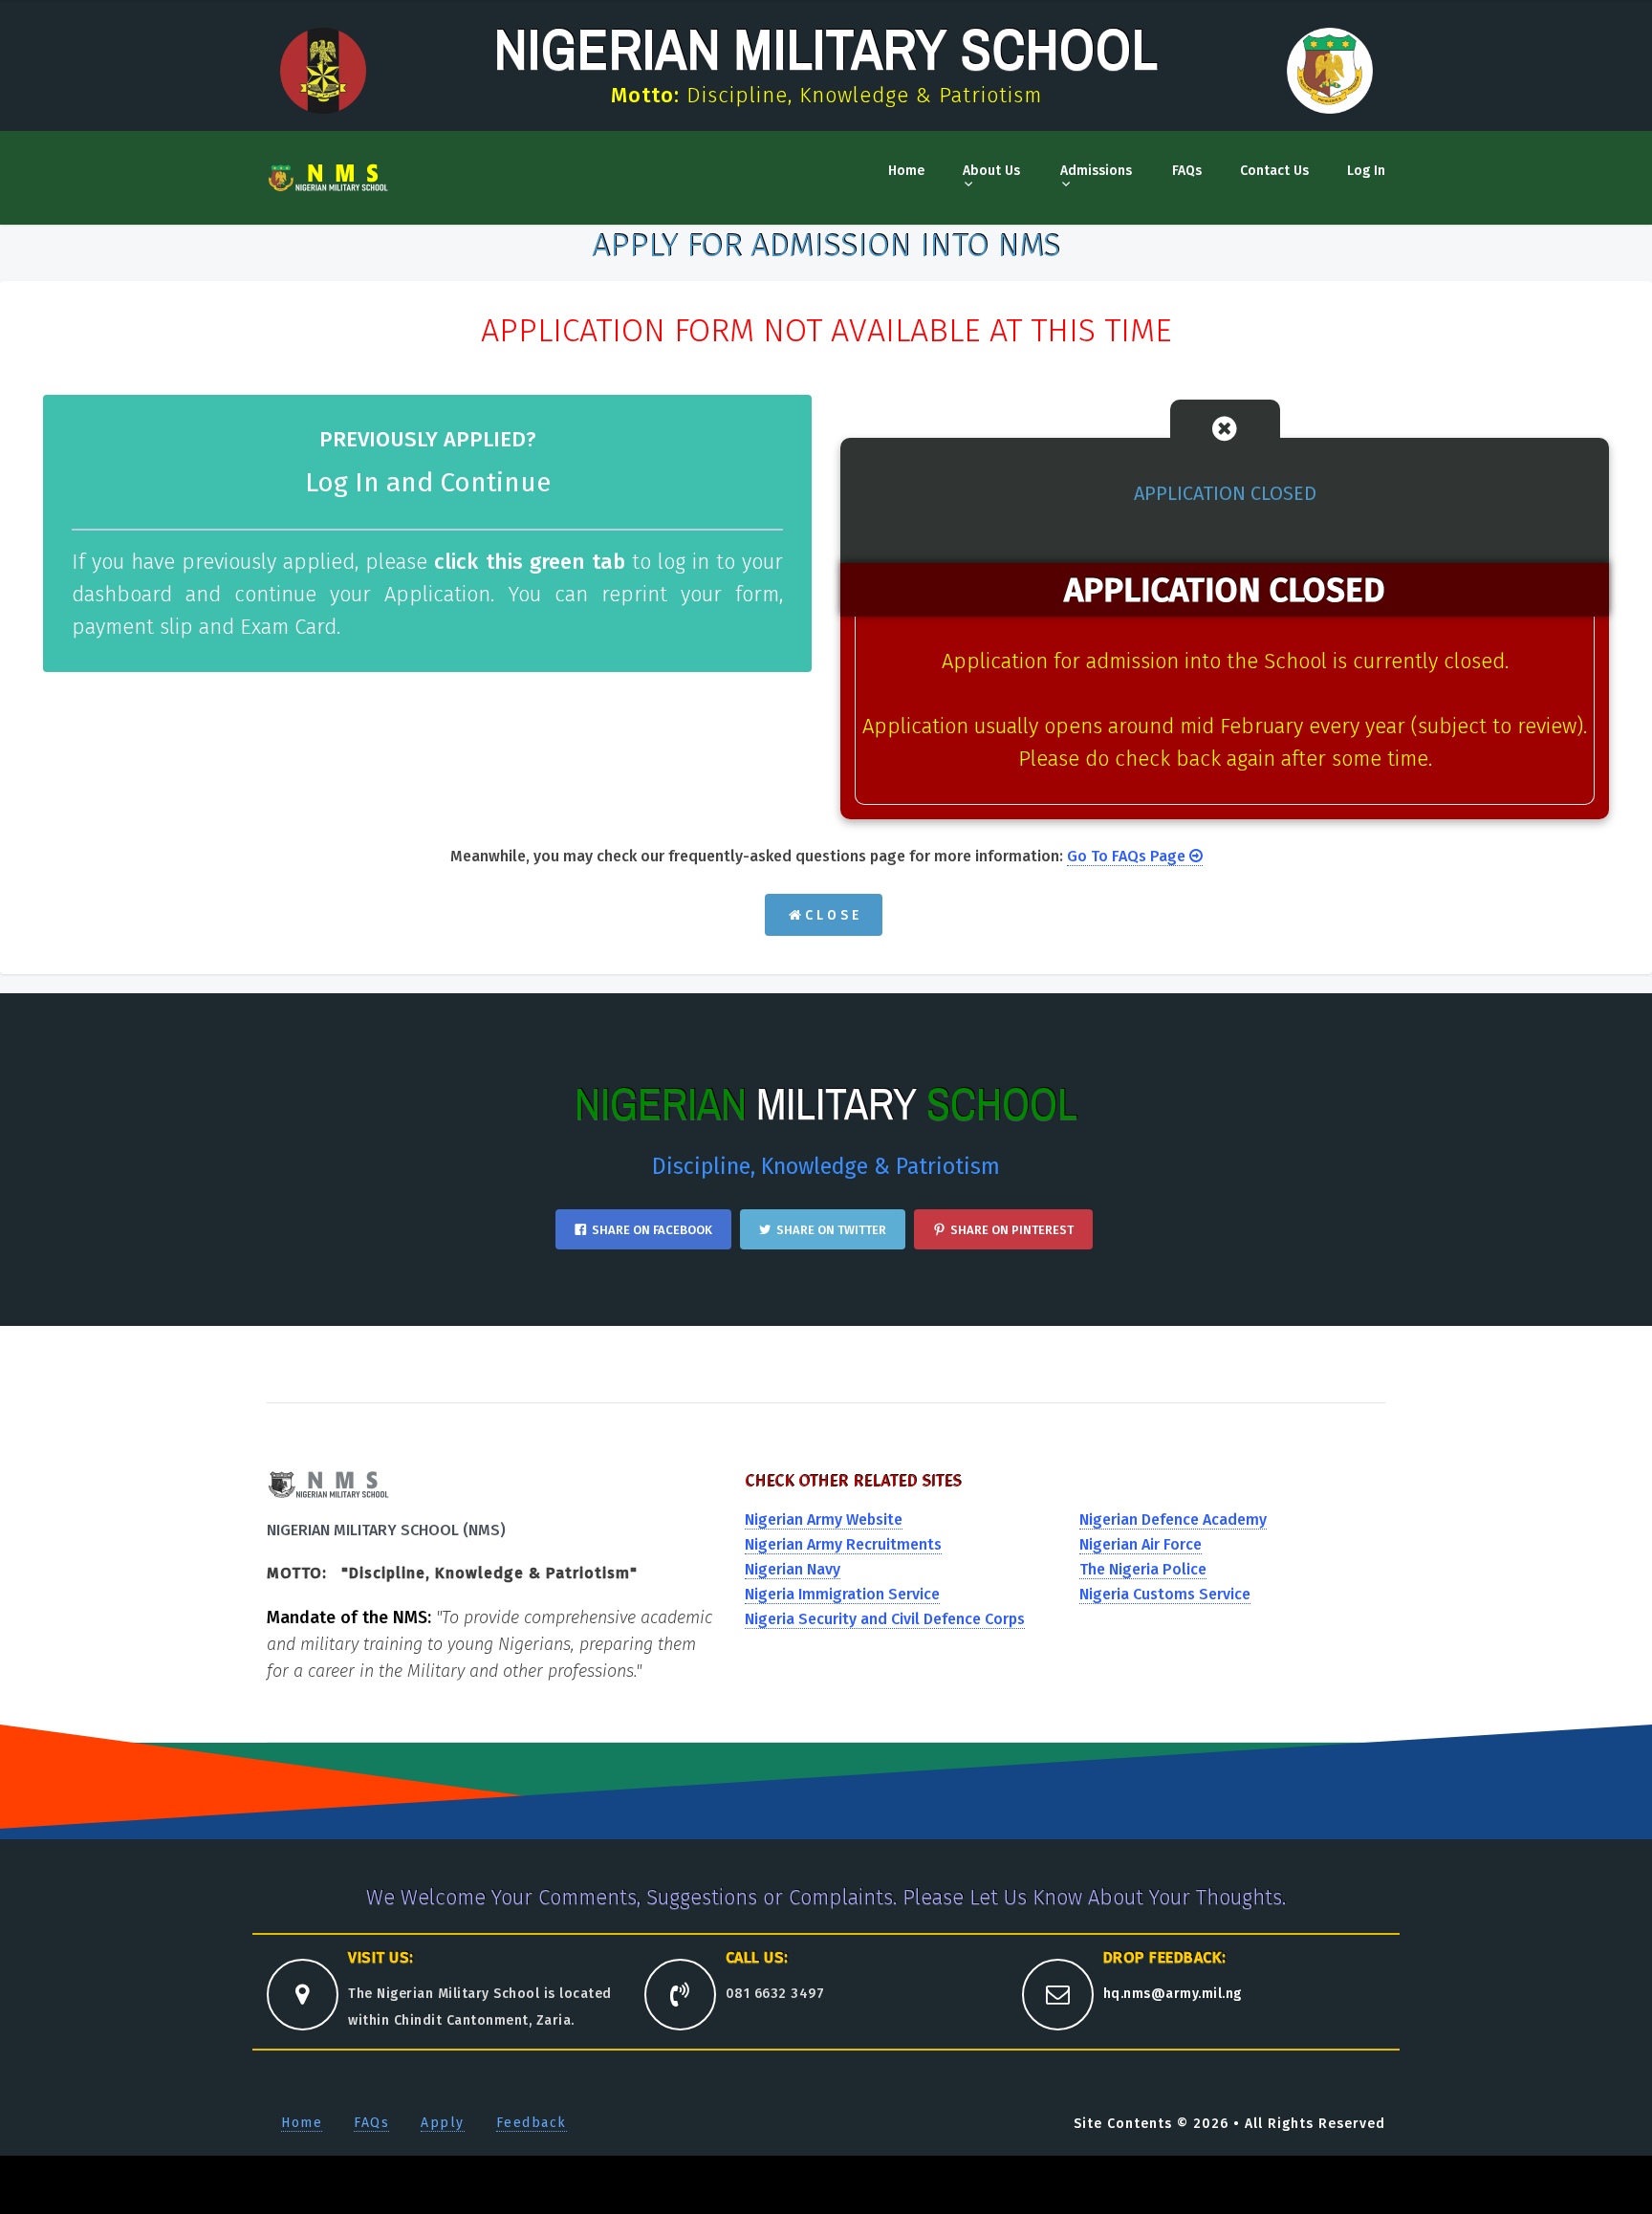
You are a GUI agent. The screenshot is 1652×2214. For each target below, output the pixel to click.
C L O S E (830, 915)
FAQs (1187, 171)
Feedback (532, 2123)
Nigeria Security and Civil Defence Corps (885, 1619)
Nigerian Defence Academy (1173, 1519)
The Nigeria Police (1143, 1569)
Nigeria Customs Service (1165, 1594)
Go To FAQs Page (1128, 856)
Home (906, 171)
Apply (443, 2123)
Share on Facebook (652, 1230)
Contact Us (1274, 171)
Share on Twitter (831, 1230)
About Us (991, 171)
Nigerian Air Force (1141, 1544)
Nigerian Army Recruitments (843, 1544)
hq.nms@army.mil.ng (1173, 1994)
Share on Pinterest (1012, 1230)
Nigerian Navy (793, 1569)
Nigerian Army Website (824, 1519)
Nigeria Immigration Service (842, 1594)
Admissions (1096, 171)
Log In (1366, 171)
